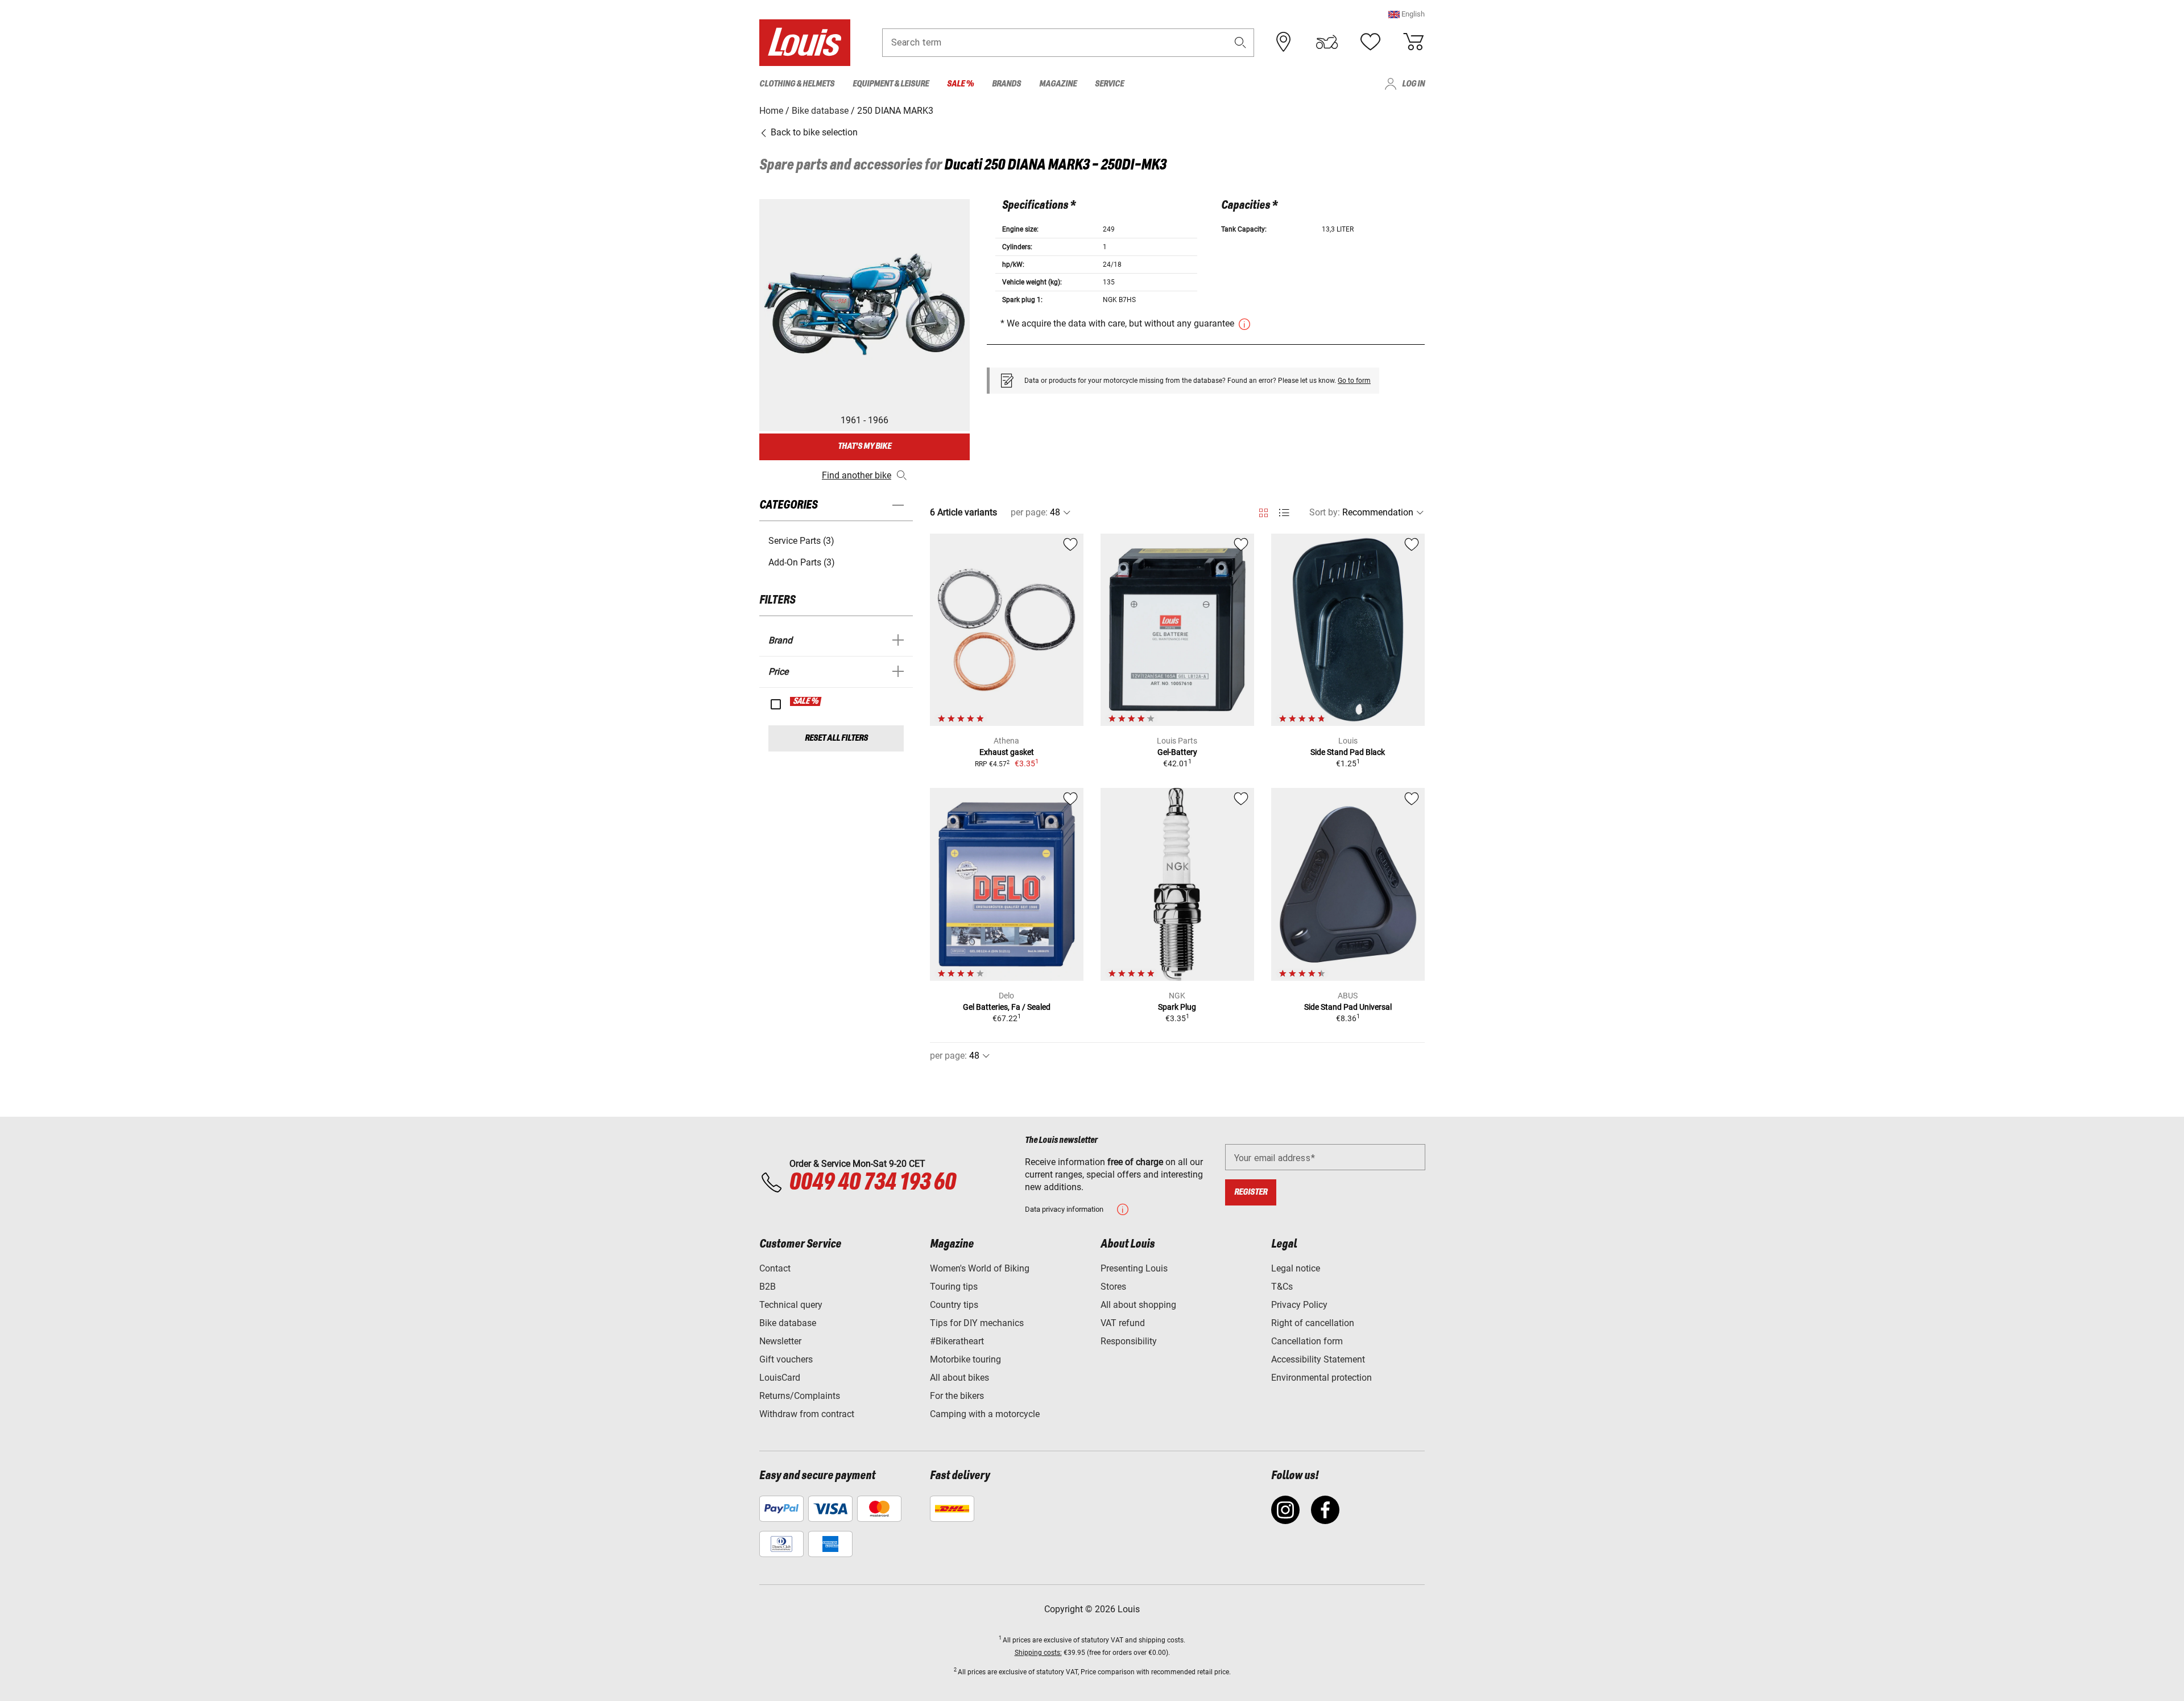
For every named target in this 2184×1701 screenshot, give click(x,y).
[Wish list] (1370, 42)
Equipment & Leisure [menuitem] (891, 84)
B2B (768, 1287)
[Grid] (1263, 511)
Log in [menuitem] (1413, 84)
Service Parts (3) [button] (801, 541)
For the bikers (957, 1396)
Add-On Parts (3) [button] (802, 562)
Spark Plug (1177, 1007)
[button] (1407, 14)
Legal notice (1296, 1268)
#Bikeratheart (957, 1341)
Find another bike (857, 475)
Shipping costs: (1038, 1653)
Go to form (1354, 381)
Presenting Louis (1134, 1268)
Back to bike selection (813, 132)
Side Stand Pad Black (1348, 752)
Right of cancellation (1313, 1323)
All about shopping (1138, 1305)
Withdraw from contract (807, 1414)
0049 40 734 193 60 (872, 1183)
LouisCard (780, 1378)
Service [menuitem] (1109, 84)
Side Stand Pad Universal (1348, 1007)
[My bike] (1327, 42)
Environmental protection (1321, 1378)
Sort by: (1325, 512)
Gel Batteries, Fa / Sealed (1007, 1007)
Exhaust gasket (1007, 752)
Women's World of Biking (980, 1268)
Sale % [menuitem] (960, 84)
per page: (1029, 512)
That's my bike (864, 446)
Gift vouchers (786, 1359)
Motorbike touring (965, 1359)
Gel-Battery (1177, 752)
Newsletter (780, 1341)
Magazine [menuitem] (1058, 84)
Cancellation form (1307, 1341)
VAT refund (1123, 1323)
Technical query (791, 1305)
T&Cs (1282, 1287)
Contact (775, 1268)
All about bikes (959, 1378)
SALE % (806, 701)
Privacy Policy (1299, 1305)
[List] (1284, 513)
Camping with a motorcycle (985, 1414)
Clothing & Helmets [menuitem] (797, 84)
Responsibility (1129, 1341)
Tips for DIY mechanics (977, 1323)
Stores (1113, 1287)
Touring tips (954, 1287)
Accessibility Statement (1318, 1359)
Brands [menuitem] (1006, 84)
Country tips (954, 1305)
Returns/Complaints (800, 1396)
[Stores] (1284, 42)
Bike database (788, 1323)
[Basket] (1413, 42)
